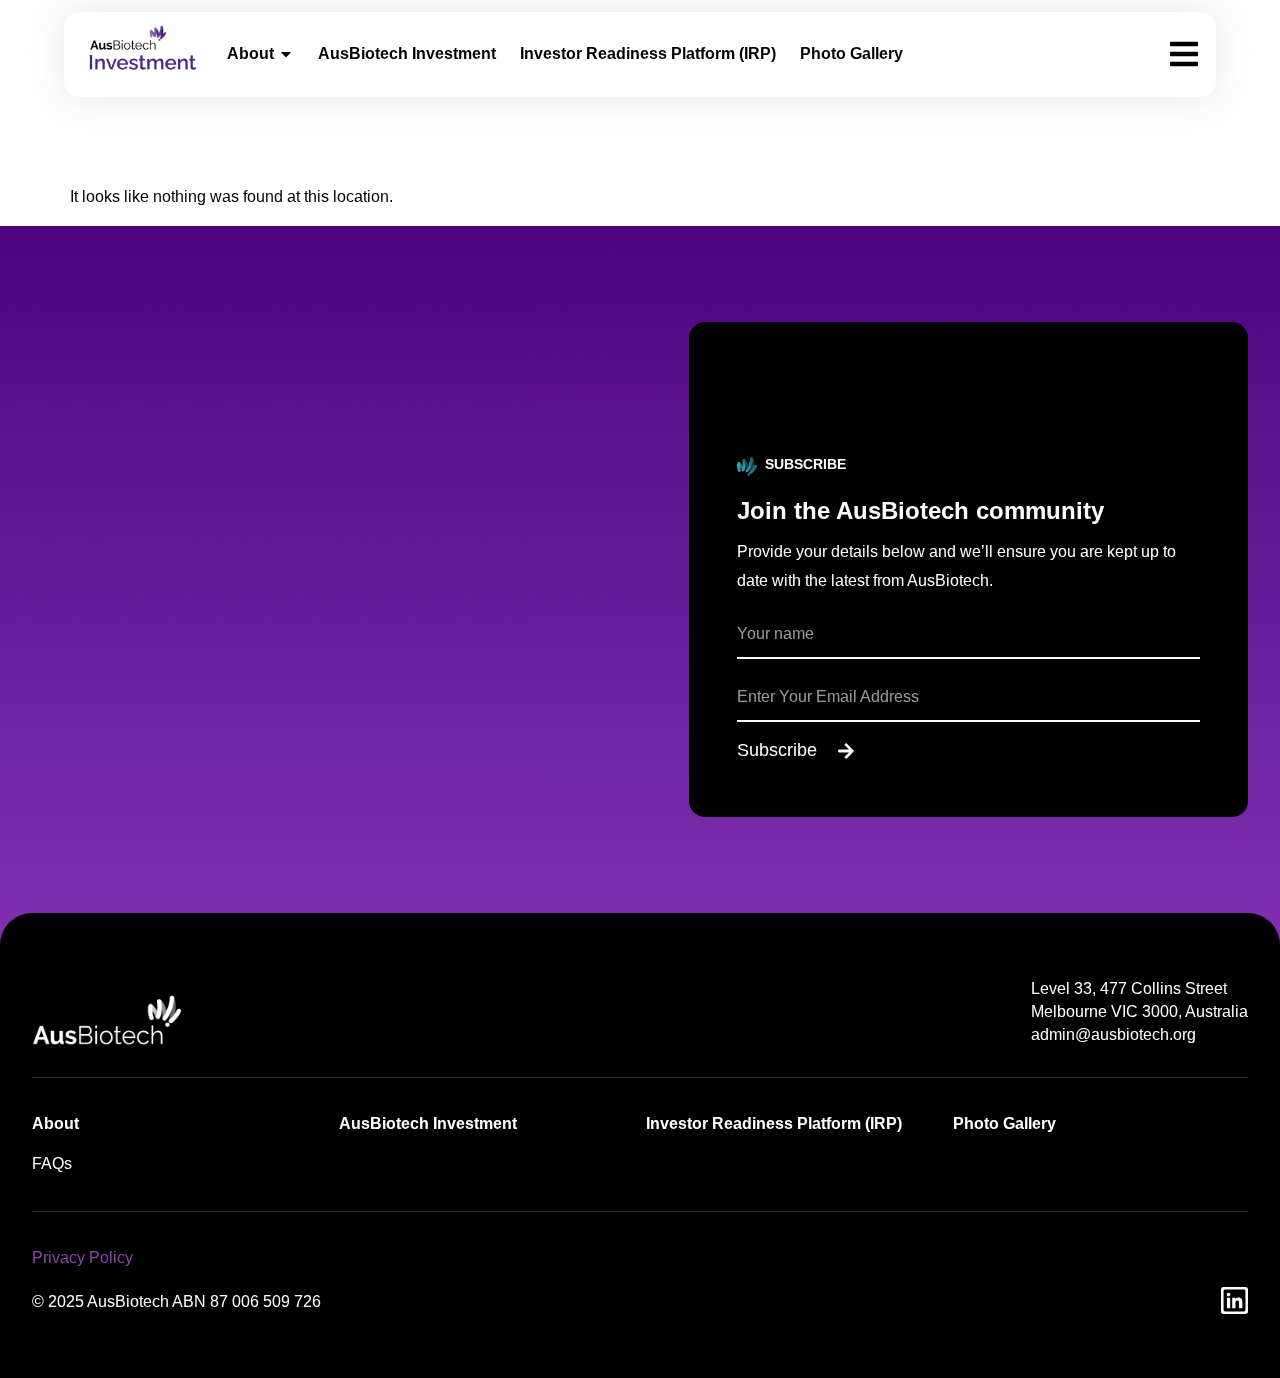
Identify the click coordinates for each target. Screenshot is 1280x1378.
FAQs (52, 1163)
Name (758, 604)
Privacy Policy (82, 1257)
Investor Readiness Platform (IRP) (648, 53)
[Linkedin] (1234, 1300)
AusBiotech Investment (407, 53)
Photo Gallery (851, 53)
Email (757, 667)
